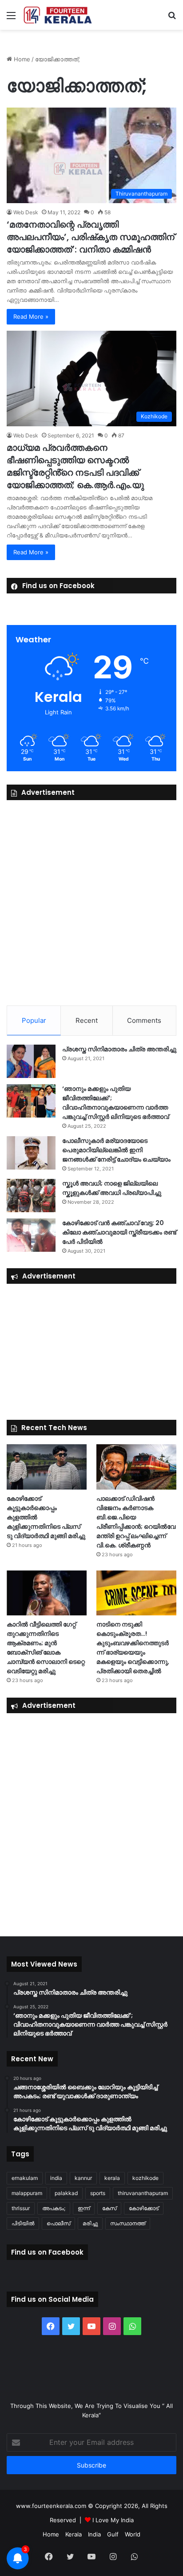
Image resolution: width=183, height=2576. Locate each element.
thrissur (21, 2208)
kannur (83, 2178)
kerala (112, 2178)
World (133, 2534)
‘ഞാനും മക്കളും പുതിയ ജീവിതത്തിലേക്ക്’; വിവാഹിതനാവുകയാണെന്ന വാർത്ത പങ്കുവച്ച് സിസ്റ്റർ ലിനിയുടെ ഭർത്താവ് (115, 1103)
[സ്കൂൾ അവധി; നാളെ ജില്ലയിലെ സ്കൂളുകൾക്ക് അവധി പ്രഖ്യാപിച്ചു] (31, 1196)
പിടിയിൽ (23, 2223)
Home (21, 59)
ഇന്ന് (84, 2208)
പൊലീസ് (58, 2223)
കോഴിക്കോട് (144, 2208)
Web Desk (26, 212)
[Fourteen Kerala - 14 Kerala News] (58, 15)
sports (98, 2193)
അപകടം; (54, 2208)
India (94, 2534)
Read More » (31, 316)
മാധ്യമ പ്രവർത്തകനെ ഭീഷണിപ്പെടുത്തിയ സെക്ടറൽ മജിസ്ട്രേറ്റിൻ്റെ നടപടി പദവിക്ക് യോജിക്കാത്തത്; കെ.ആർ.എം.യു (75, 466)
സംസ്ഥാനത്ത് (128, 2223)
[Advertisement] (91, 901)
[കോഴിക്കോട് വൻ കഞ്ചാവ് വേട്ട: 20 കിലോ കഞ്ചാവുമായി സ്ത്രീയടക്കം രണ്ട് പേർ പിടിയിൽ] (31, 1235)
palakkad (66, 2193)
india (56, 2178)
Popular (34, 1020)
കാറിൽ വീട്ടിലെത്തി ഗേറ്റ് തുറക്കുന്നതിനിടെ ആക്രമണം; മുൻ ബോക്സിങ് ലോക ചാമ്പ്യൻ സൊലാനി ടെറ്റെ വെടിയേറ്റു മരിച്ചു (46, 1648)
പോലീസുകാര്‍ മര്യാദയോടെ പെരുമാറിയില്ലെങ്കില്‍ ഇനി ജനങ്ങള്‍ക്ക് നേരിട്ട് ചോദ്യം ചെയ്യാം (116, 1150)
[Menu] (11, 18)
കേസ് (109, 2208)
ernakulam (25, 2178)
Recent (87, 1020)
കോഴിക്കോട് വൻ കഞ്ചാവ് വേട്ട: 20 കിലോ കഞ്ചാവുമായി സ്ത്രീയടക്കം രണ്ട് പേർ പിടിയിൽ (119, 1232)
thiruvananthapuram (143, 2193)
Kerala (74, 2534)
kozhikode (145, 2178)
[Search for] (172, 18)
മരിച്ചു (90, 2223)
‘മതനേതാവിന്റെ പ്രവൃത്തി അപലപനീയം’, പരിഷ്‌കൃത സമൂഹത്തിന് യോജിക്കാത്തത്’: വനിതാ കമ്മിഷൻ (91, 237)
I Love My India (113, 2520)
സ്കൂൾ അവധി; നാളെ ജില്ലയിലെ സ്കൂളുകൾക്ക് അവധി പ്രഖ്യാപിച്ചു (112, 1188)
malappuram (27, 2193)
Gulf (113, 2534)
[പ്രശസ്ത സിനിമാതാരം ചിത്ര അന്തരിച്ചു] (31, 1061)
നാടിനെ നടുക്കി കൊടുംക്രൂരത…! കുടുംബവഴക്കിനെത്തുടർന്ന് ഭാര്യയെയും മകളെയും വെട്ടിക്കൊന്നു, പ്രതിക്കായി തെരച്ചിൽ (133, 1648)
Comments (144, 1020)
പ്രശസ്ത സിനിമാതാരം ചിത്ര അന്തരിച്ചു (119, 1049)
